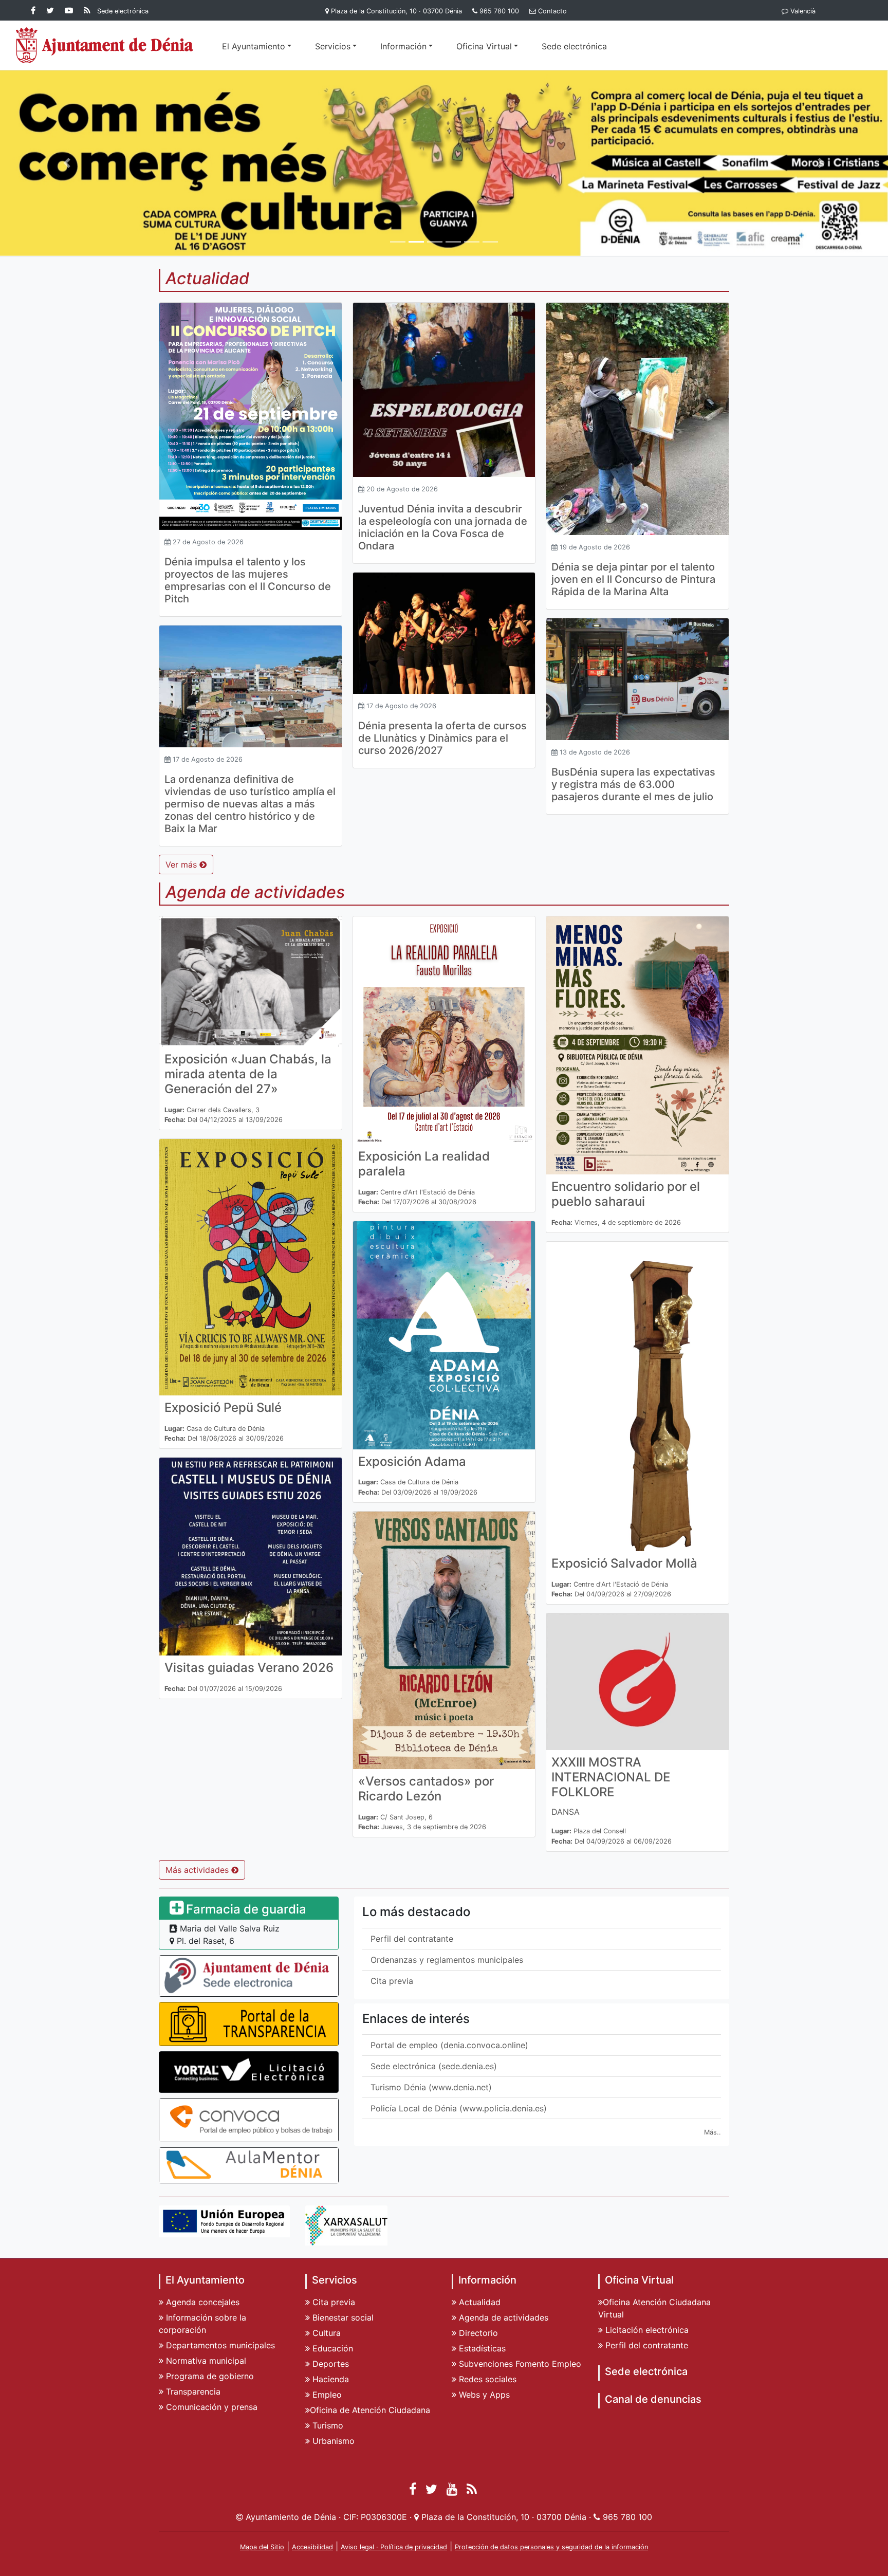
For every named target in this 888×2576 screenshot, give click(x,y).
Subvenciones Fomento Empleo (519, 2364)
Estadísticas (481, 2348)
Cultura (325, 2333)
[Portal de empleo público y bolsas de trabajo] (249, 2120)
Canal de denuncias (653, 2399)
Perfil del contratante (412, 1939)
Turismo (327, 2425)
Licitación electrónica (646, 2330)
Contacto (552, 11)
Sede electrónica (574, 46)
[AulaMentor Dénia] (249, 2165)
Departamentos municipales (219, 2345)
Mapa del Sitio (262, 2547)
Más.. (713, 2132)
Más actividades (198, 1870)
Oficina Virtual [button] (484, 46)
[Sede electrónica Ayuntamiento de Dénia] (249, 1975)
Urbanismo (332, 2441)
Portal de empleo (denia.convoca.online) (449, 2045)
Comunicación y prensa (210, 2407)
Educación (331, 2348)
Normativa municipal (205, 2361)
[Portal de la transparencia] (249, 2023)
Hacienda (329, 2379)
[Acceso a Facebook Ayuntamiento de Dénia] (35, 10)
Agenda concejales (201, 2302)
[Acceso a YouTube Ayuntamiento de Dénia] (71, 10)
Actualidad (478, 2302)
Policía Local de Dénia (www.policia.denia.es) (459, 2108)
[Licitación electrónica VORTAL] (249, 2071)
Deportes (329, 2364)
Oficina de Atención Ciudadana (370, 2410)
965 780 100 (499, 11)
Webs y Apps (483, 2395)
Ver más (182, 864)
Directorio (477, 2333)
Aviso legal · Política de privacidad (394, 2547)
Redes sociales (486, 2379)
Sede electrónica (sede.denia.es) (434, 2066)
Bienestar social (342, 2317)
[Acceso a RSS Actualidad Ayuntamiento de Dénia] (87, 10)
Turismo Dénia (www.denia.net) (431, 2087)
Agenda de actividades (502, 2317)
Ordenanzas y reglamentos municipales (447, 1960)
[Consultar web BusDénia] (444, 162)
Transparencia (192, 2391)
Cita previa (392, 1981)
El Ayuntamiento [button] (254, 46)
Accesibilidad (312, 2547)
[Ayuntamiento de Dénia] (105, 45)
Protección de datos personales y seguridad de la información (551, 2547)
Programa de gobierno (209, 2376)
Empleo (326, 2395)
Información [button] (403, 46)
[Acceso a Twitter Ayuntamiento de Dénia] (52, 10)
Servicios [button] (333, 46)
